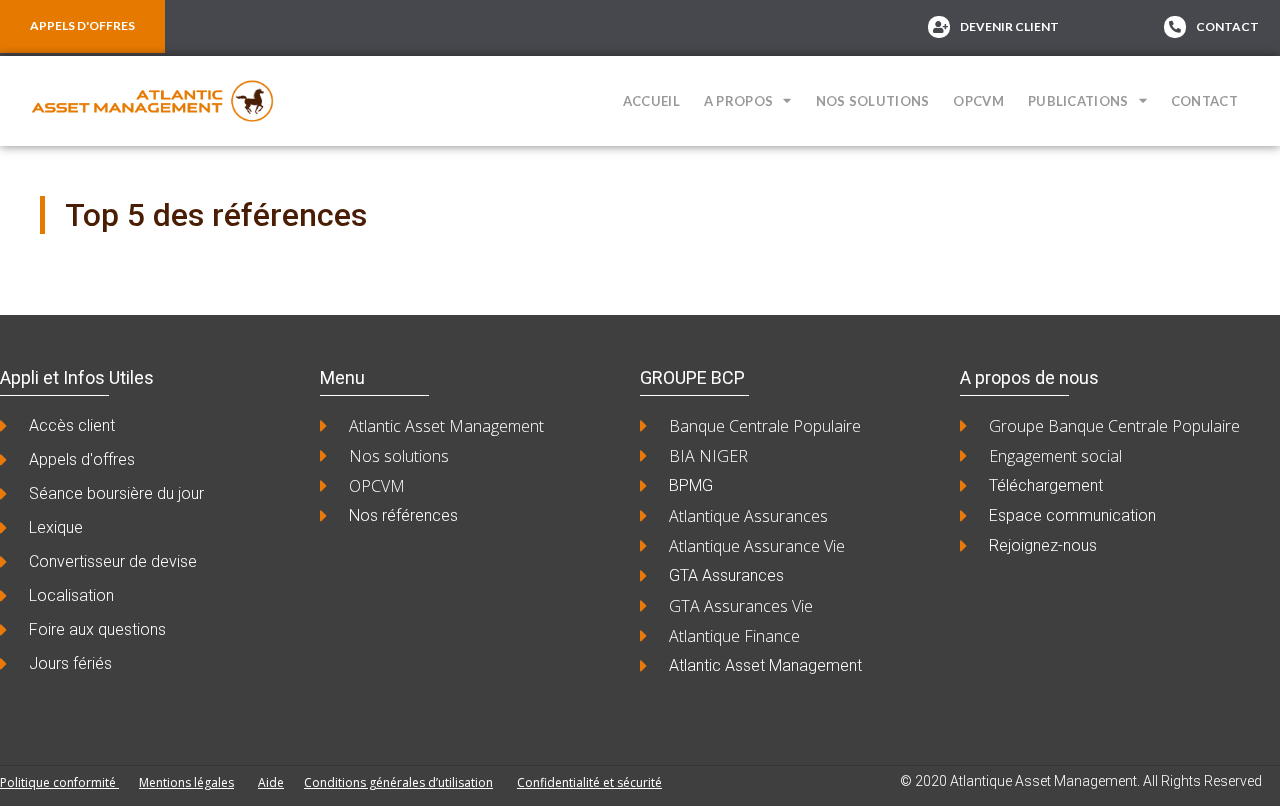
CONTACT (1204, 101)
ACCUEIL (651, 101)
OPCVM (978, 101)
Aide (271, 782)
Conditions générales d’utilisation (398, 782)
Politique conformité (59, 782)
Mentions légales (186, 782)
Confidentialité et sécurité (589, 782)
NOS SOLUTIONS (873, 101)
